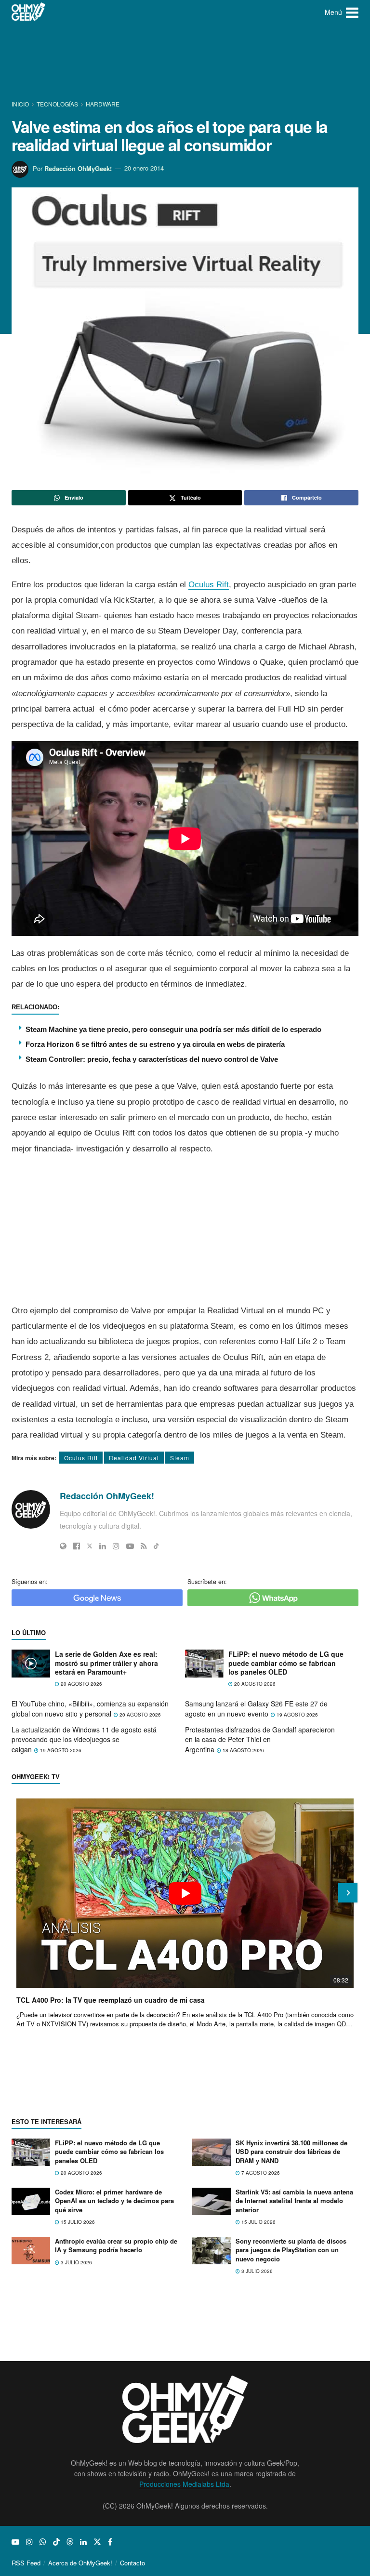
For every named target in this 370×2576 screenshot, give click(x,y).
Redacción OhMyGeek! (78, 168)
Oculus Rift (209, 585)
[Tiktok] (156, 1546)
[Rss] (144, 1546)
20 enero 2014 (144, 168)
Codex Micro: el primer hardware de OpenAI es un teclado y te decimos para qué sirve (114, 2200)
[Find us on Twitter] (97, 2542)
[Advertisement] (187, 60)
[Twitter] (90, 1546)
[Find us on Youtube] (15, 2542)
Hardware (103, 104)
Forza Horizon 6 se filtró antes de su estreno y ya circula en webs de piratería (155, 1044)
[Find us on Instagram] (29, 2542)
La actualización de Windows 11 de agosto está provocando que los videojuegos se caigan (84, 1739)
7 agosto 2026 (260, 2173)
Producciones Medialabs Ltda (184, 2484)
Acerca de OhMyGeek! (80, 2563)
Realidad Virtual (134, 1458)
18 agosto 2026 (243, 1750)
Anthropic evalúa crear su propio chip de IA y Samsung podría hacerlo (116, 2245)
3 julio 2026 (76, 2262)
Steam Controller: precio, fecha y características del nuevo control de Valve (152, 1059)
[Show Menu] (352, 12)
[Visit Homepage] (29, 12)
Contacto (132, 2563)
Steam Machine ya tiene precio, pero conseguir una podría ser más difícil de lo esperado (173, 1029)
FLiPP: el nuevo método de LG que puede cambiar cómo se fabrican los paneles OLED (286, 1663)
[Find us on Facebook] (110, 2542)
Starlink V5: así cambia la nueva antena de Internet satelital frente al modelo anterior (294, 2200)
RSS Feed (26, 2563)
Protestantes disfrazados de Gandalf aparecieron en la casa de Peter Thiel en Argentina (260, 1739)
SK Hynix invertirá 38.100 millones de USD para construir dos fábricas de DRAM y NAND (291, 2151)
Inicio (21, 104)
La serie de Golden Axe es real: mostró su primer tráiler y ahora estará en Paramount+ (106, 1663)
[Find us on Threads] (70, 2542)
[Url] (63, 1546)
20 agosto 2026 (81, 1684)
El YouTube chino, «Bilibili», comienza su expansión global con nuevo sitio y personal (90, 1709)
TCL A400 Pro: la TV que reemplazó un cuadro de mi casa (111, 2000)
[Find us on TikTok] (56, 2542)
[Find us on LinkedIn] (83, 2542)
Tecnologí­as (57, 104)
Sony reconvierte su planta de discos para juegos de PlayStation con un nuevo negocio (291, 2250)
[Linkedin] (103, 1546)
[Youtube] (130, 1546)
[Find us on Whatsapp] (43, 2542)
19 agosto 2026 (297, 1715)
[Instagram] (116, 1546)
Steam (180, 1458)
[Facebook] (77, 1546)
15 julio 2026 (77, 2222)
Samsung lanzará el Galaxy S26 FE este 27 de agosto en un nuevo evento (256, 1709)
